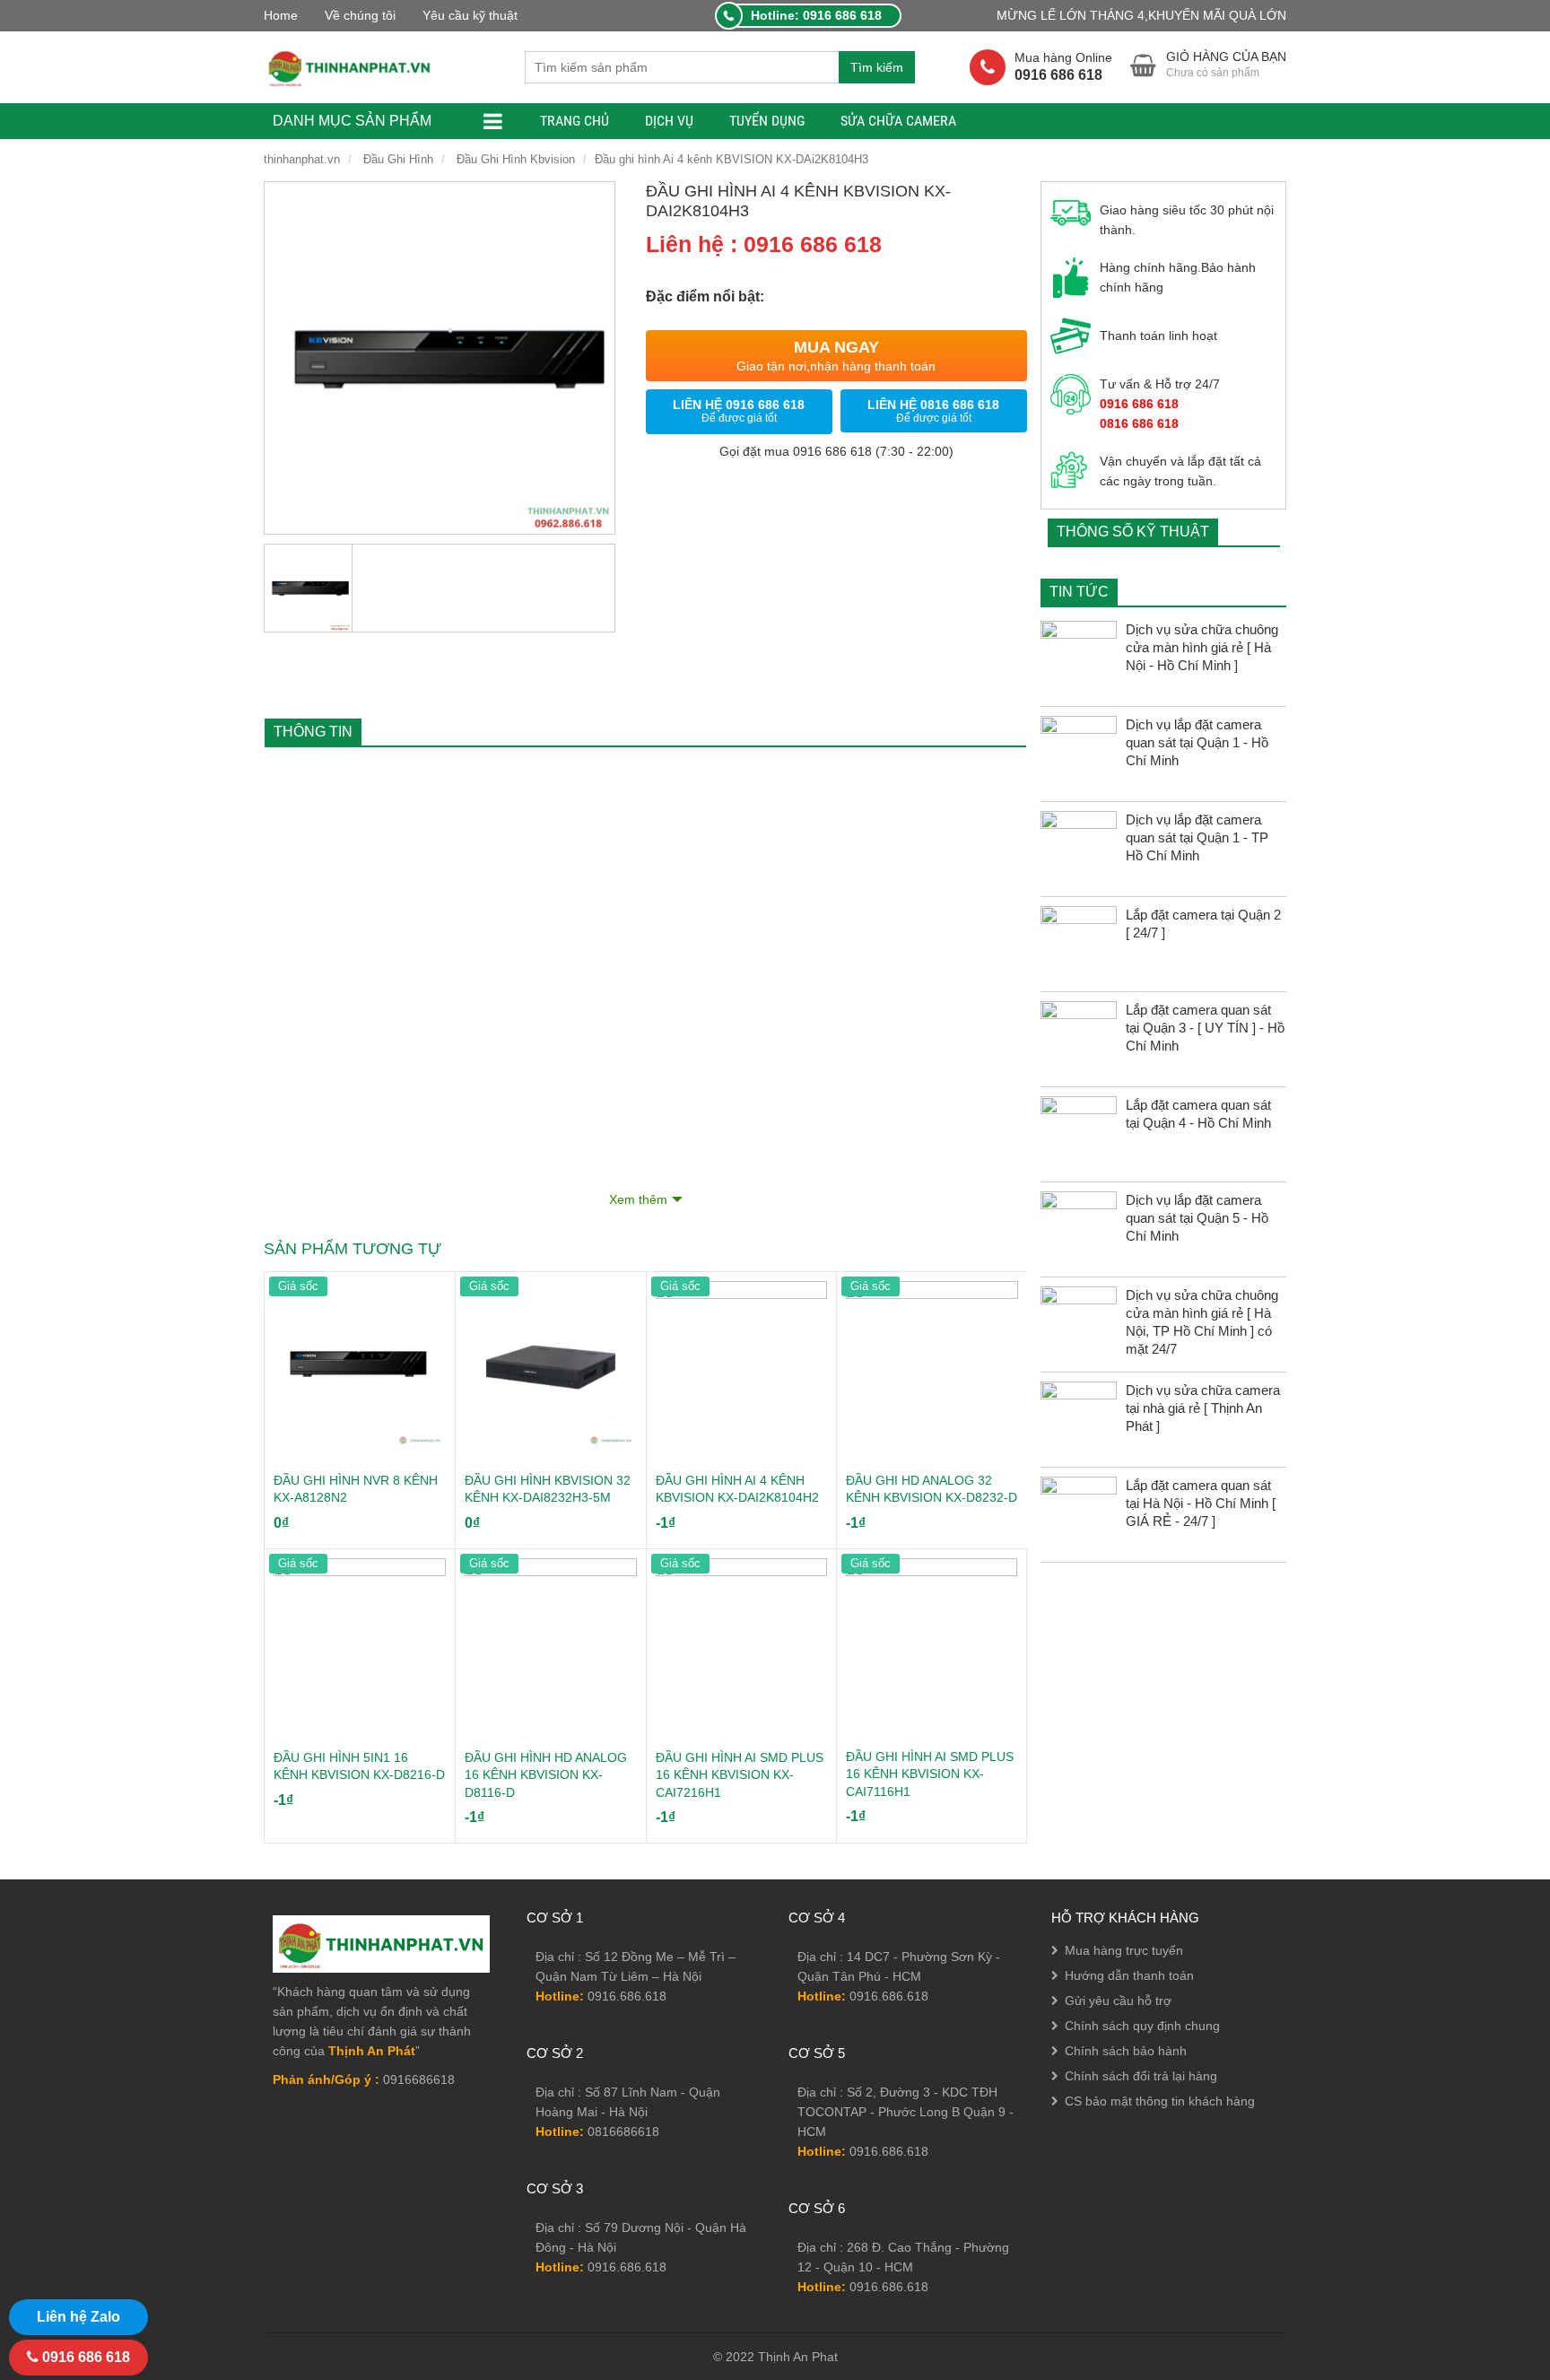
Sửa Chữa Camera (898, 121)
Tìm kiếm (877, 67)
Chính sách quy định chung (1142, 2026)
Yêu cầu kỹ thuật (470, 15)
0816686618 (623, 2132)
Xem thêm (638, 1199)
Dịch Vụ (669, 121)
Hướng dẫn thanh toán (1129, 1975)
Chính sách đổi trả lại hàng (1141, 2076)
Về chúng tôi (360, 15)
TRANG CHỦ (575, 121)
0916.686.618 (627, 1996)
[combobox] (682, 67)
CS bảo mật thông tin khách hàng (1160, 2101)
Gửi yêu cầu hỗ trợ (1118, 2001)
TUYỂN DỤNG (767, 121)
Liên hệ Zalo (78, 2317)
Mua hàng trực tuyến (1124, 1950)
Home (281, 15)
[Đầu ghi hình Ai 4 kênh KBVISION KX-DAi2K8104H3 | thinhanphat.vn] (349, 67)
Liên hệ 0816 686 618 (933, 411)
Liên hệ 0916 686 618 (739, 411)
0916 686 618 (84, 2357)
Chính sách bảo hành (1126, 2051)
